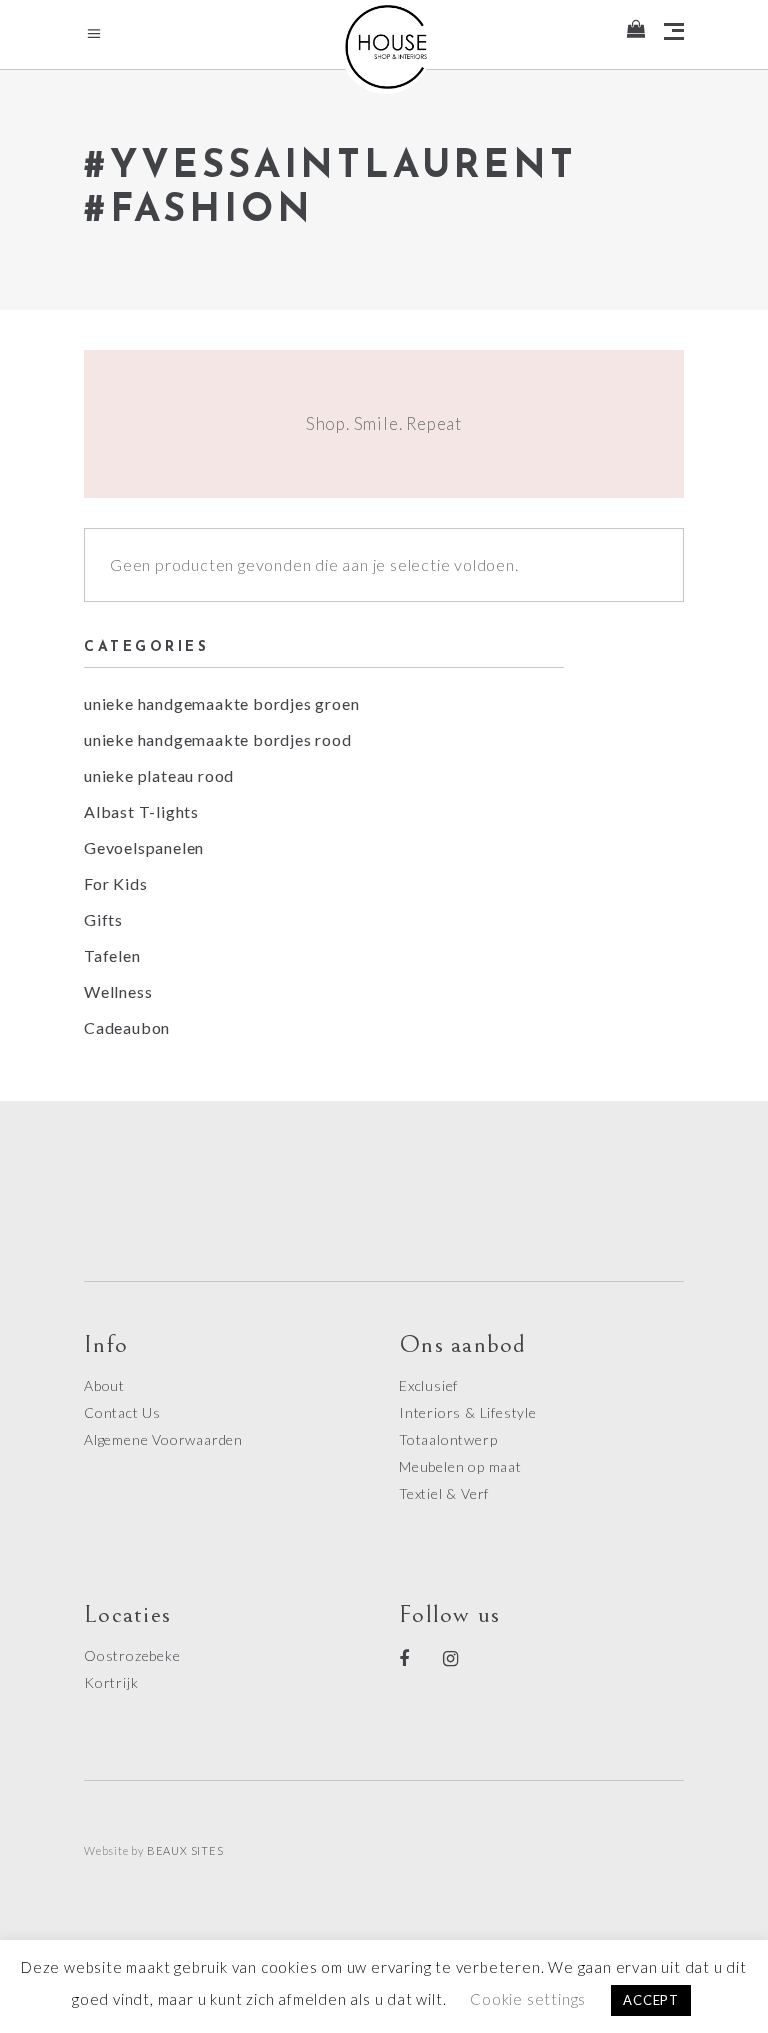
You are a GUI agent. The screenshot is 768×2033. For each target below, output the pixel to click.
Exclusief (428, 1385)
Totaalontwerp (448, 1439)
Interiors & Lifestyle (468, 1412)
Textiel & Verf (444, 1493)
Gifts (103, 919)
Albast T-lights (141, 811)
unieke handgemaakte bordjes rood (218, 739)
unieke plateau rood (159, 775)
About (104, 1385)
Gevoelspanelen (144, 847)
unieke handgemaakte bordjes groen (221, 703)
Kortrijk (111, 1682)
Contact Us (122, 1412)
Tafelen (112, 955)
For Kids (115, 883)
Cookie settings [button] (528, 1999)
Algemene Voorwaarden (163, 1439)
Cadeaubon (127, 1027)
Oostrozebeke (132, 1655)
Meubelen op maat (460, 1466)
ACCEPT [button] (651, 2000)
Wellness (118, 991)
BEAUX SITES (185, 1850)
